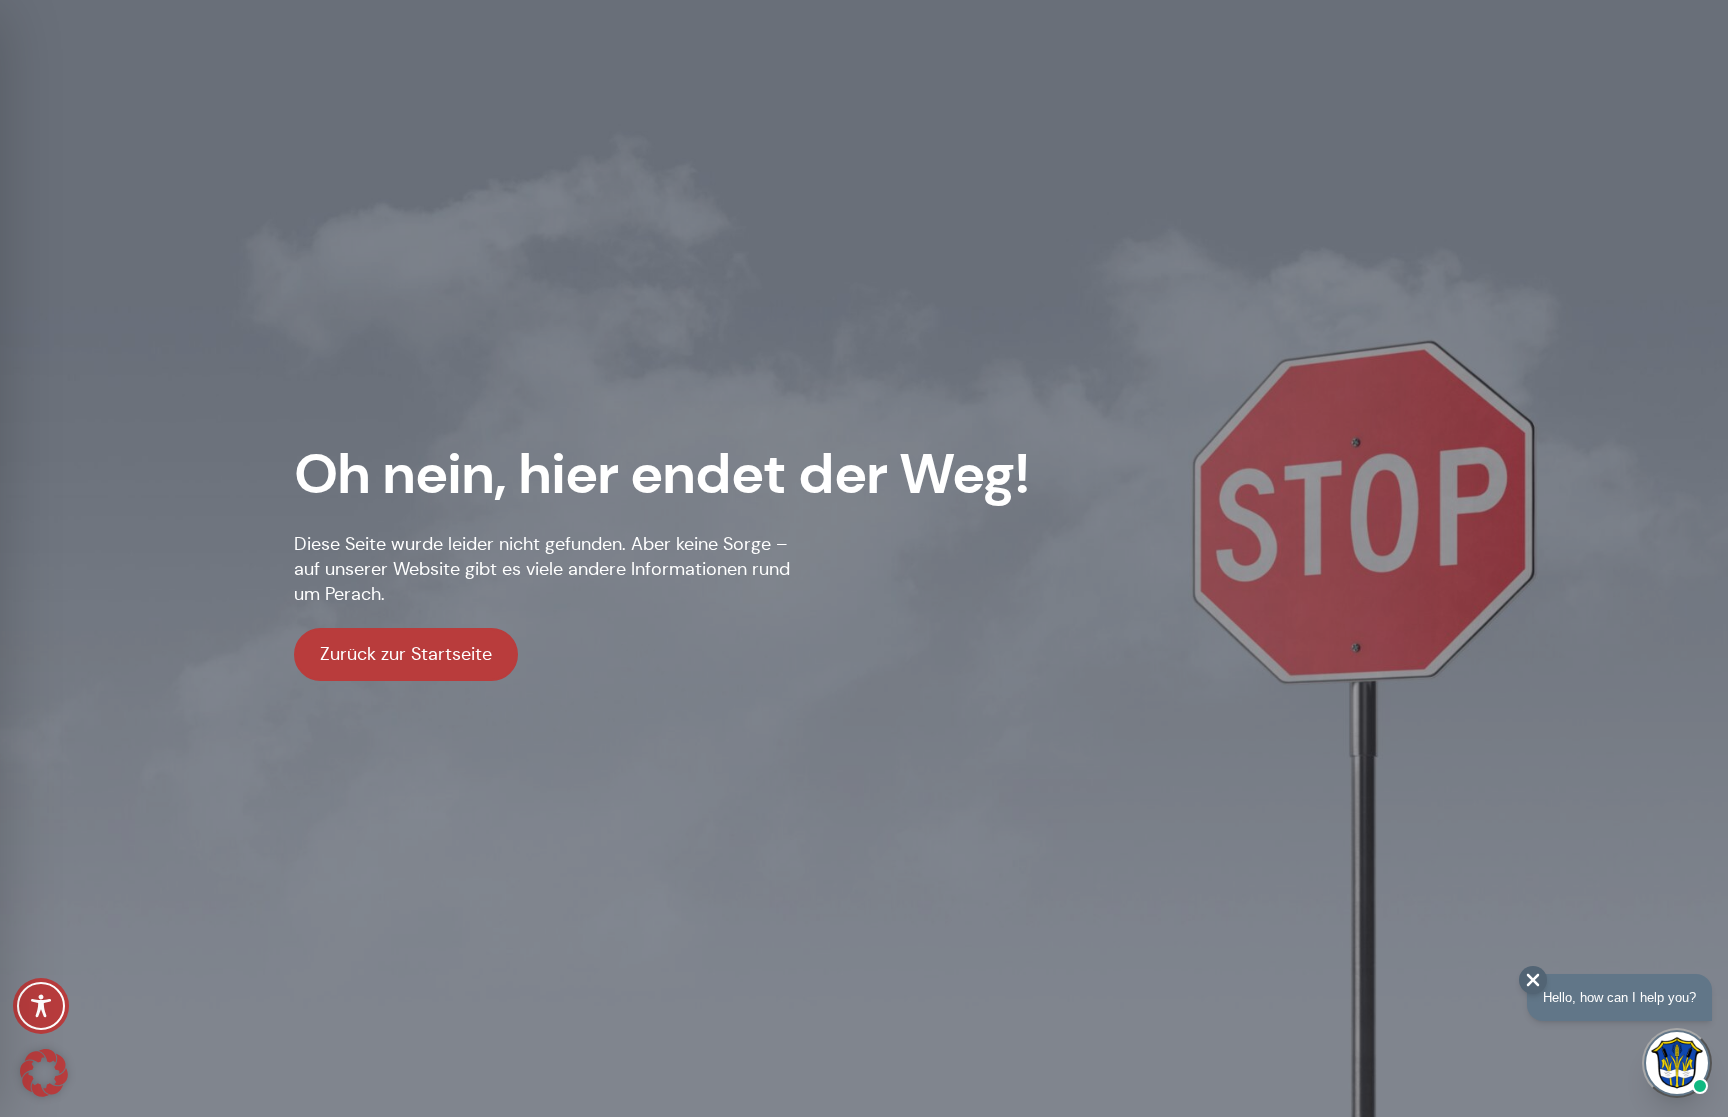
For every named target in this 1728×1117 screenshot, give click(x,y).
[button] (44, 1073)
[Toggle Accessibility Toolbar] (41, 1006)
